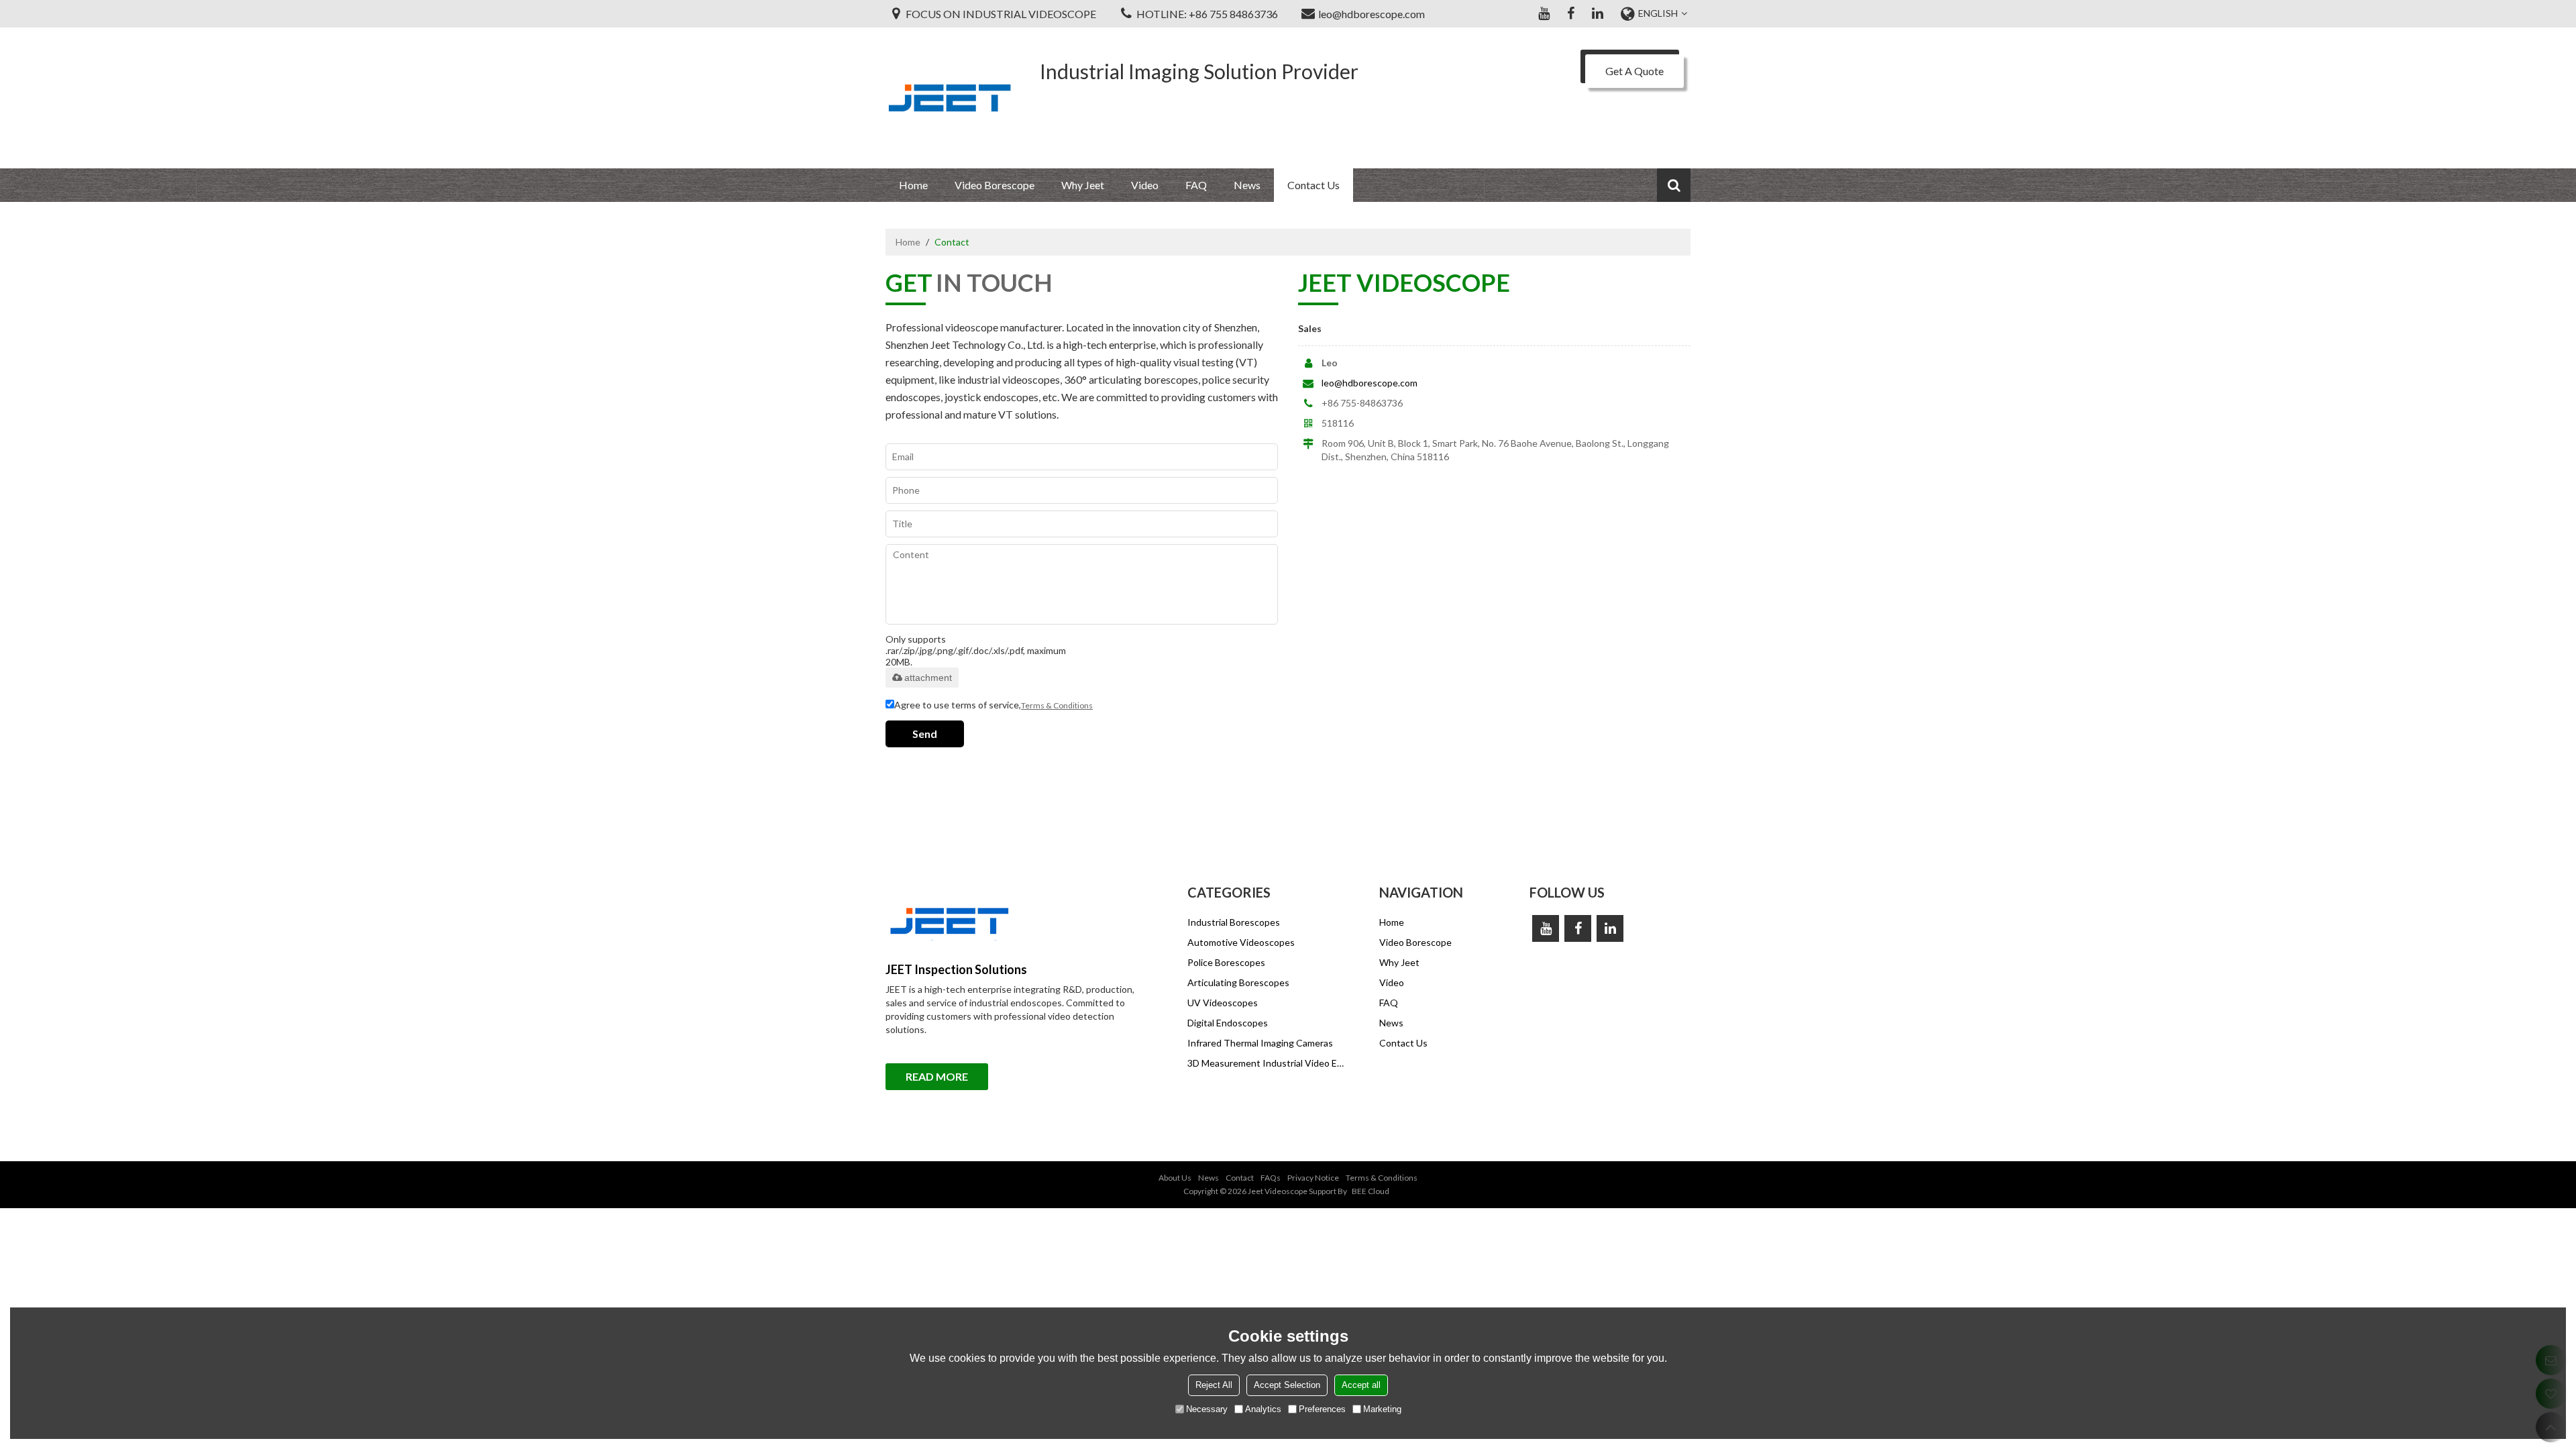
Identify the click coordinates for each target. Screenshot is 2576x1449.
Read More (937, 1076)
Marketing (1382, 1409)
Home (913, 185)
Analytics (1263, 1409)
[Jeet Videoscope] (949, 98)
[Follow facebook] (1570, 13)
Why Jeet (1083, 185)
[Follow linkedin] (1597, 13)
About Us (1175, 1178)
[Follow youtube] (1544, 13)
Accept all (1361, 1385)
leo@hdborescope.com (1370, 383)
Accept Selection (1287, 1385)
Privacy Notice (1313, 1178)
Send (925, 734)
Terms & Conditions (1057, 705)
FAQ (1196, 185)
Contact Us (1313, 185)
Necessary (1207, 1409)
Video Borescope (995, 185)
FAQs (1271, 1178)
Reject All (1214, 1385)
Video (1145, 185)
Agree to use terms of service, (994, 705)
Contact (1240, 1178)
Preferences (1322, 1409)
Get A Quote (1634, 71)
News (1247, 185)
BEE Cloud (1371, 1191)
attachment (928, 678)
